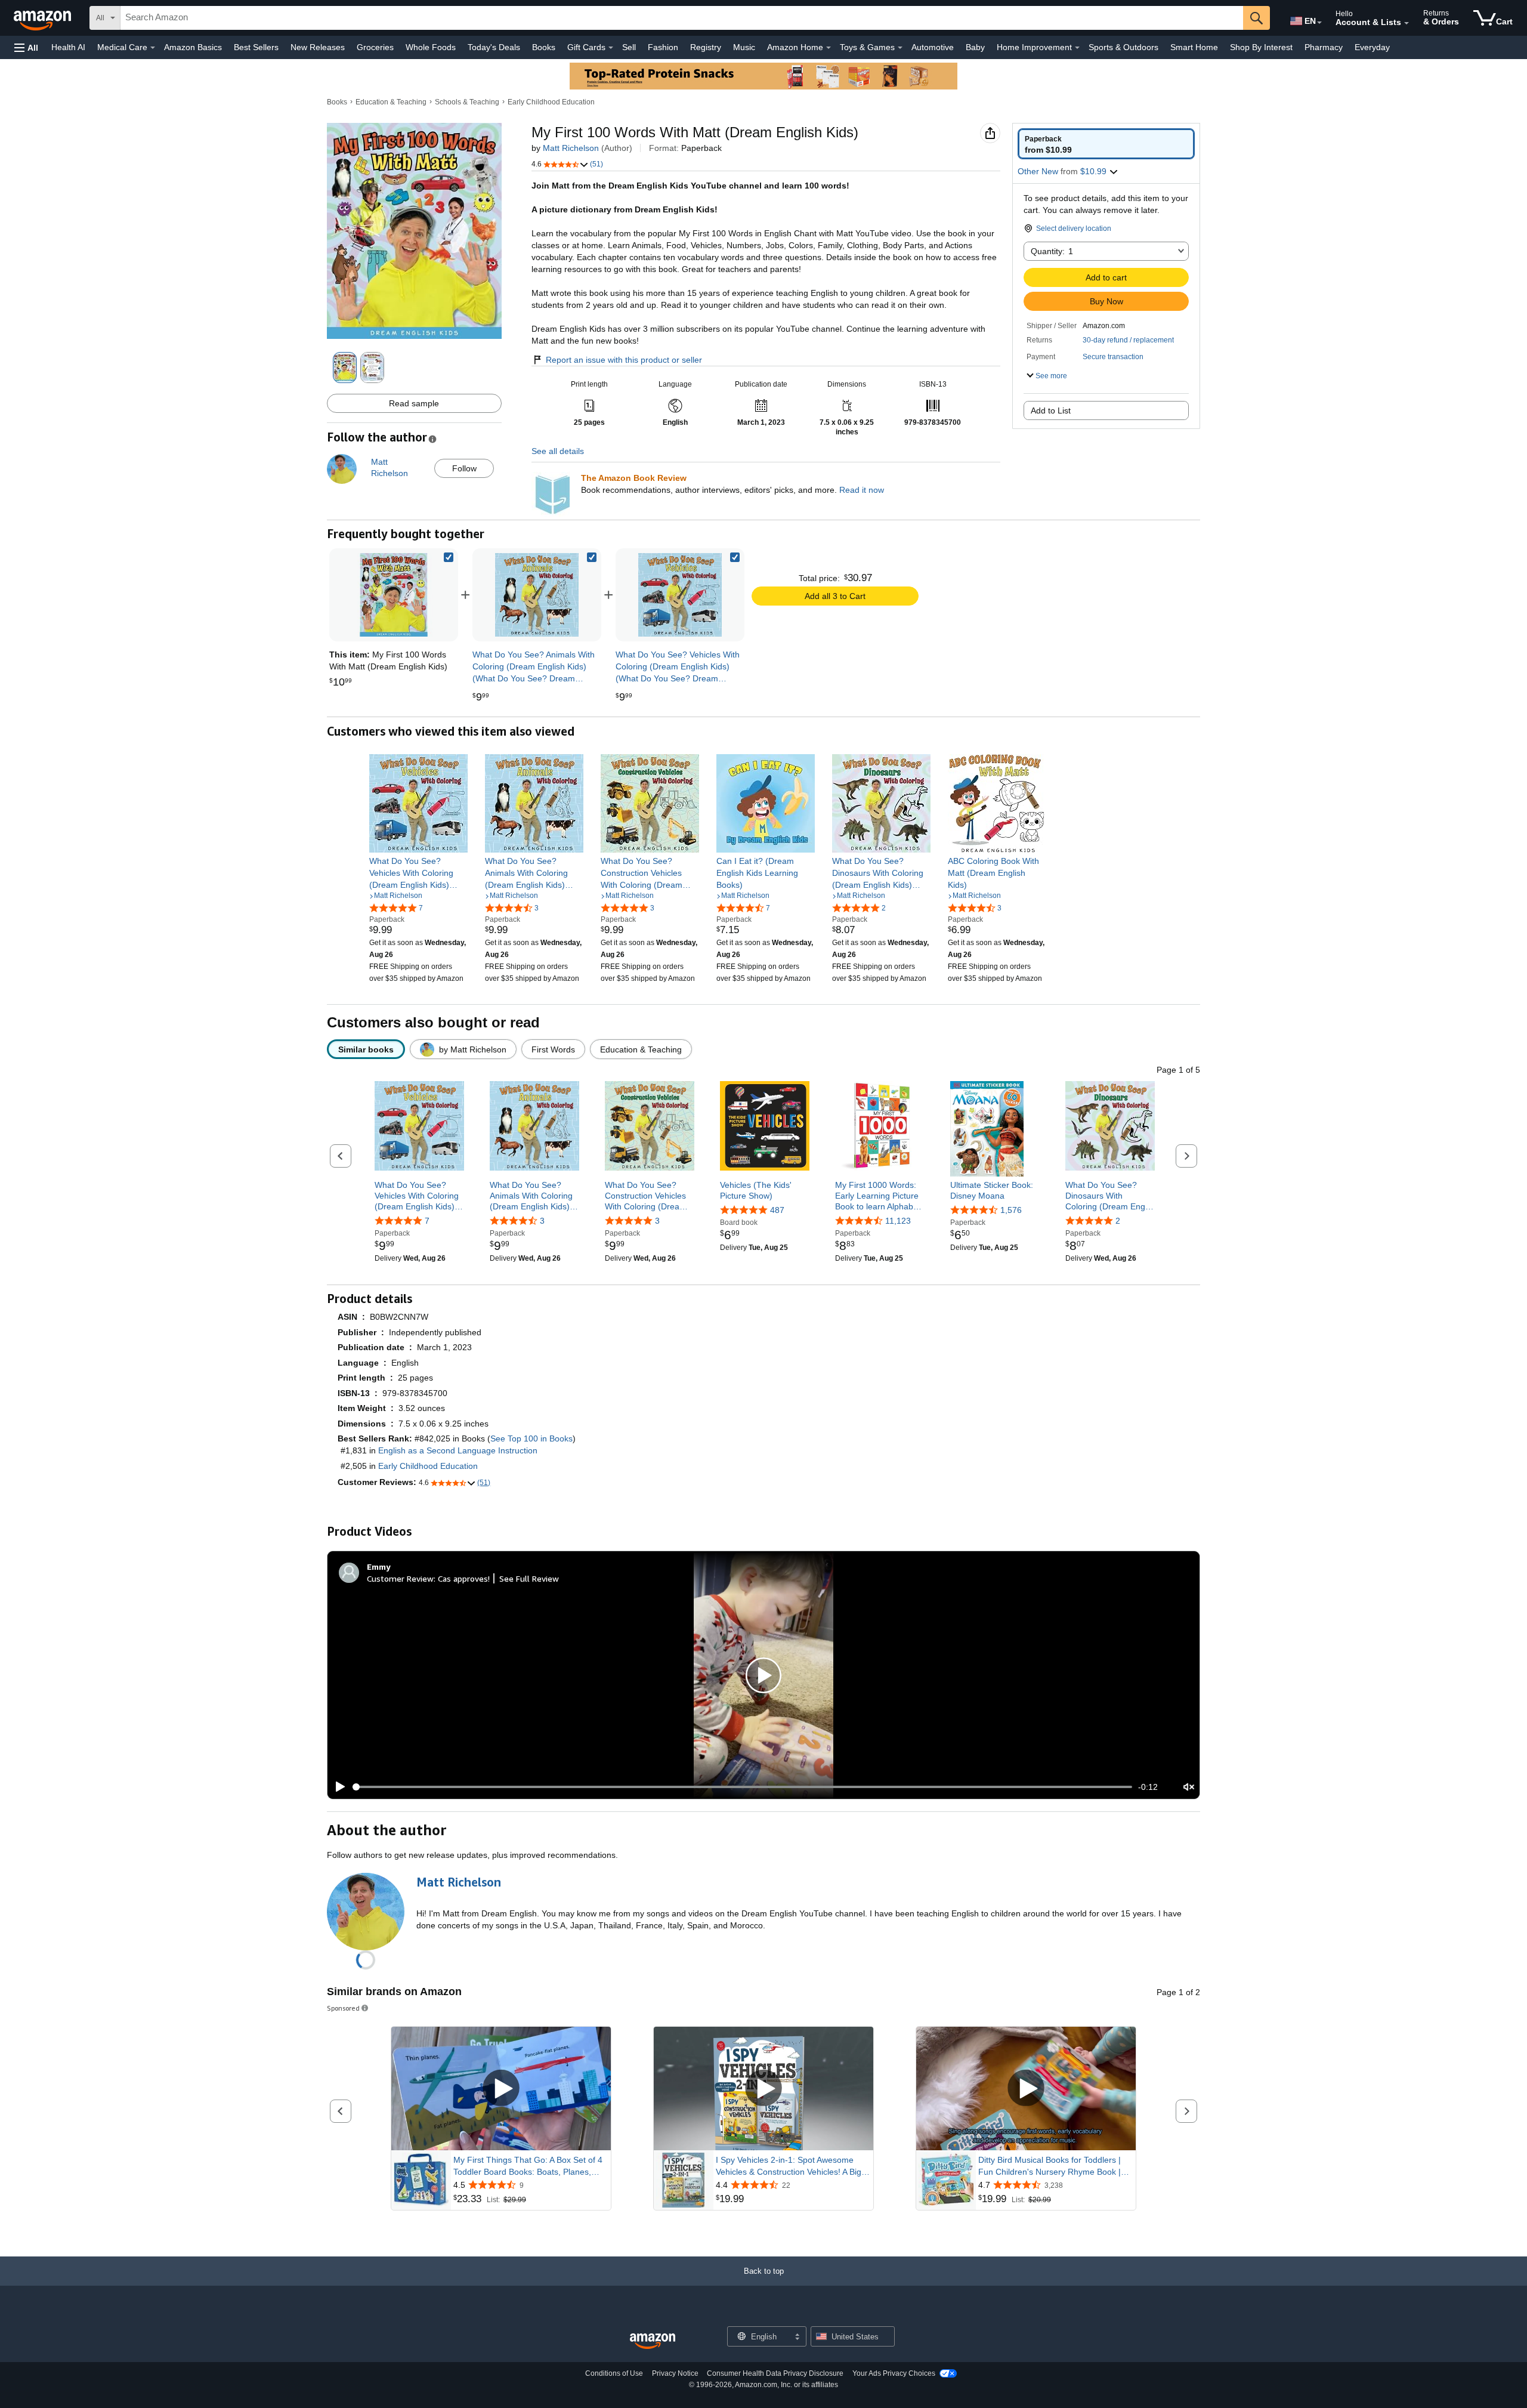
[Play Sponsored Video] (501, 2089)
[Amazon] (44, 18)
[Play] (337, 1787)
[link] (537, 595)
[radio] (1106, 144)
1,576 (1011, 1210)
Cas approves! (464, 1578)
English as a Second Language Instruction (458, 1450)
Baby (975, 47)
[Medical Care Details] (153, 48)
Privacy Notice (675, 2373)
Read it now (862, 490)
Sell (629, 47)
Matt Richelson (571, 148)
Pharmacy (1324, 47)
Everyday (1372, 47)
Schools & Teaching (467, 102)
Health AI (68, 47)
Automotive (933, 47)
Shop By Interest (1261, 47)
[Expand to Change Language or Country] (1319, 23)
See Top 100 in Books (531, 1438)
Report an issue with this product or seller (624, 360)
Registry (706, 47)
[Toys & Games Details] (900, 48)
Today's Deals (494, 47)
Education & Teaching (391, 102)
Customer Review (400, 1578)
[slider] (742, 1787)
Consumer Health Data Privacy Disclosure (775, 2373)
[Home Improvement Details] (1077, 48)
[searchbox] (682, 18)
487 (777, 1210)
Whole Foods (431, 47)
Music (744, 47)
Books (544, 47)
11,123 (898, 1221)
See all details (558, 451)
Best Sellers (256, 47)
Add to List (1051, 410)
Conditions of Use (614, 2373)
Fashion (663, 47)
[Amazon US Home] (653, 2341)
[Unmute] (1189, 1787)
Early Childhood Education (551, 102)
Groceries (375, 47)
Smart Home (1194, 47)
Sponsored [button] (343, 2008)
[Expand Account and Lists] (1407, 23)
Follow (464, 468)
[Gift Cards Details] (611, 48)
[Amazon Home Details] (829, 48)
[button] (26, 47)
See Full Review (529, 1578)
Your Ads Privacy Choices (894, 2373)
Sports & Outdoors (1123, 47)
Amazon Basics (193, 47)
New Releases (318, 47)
